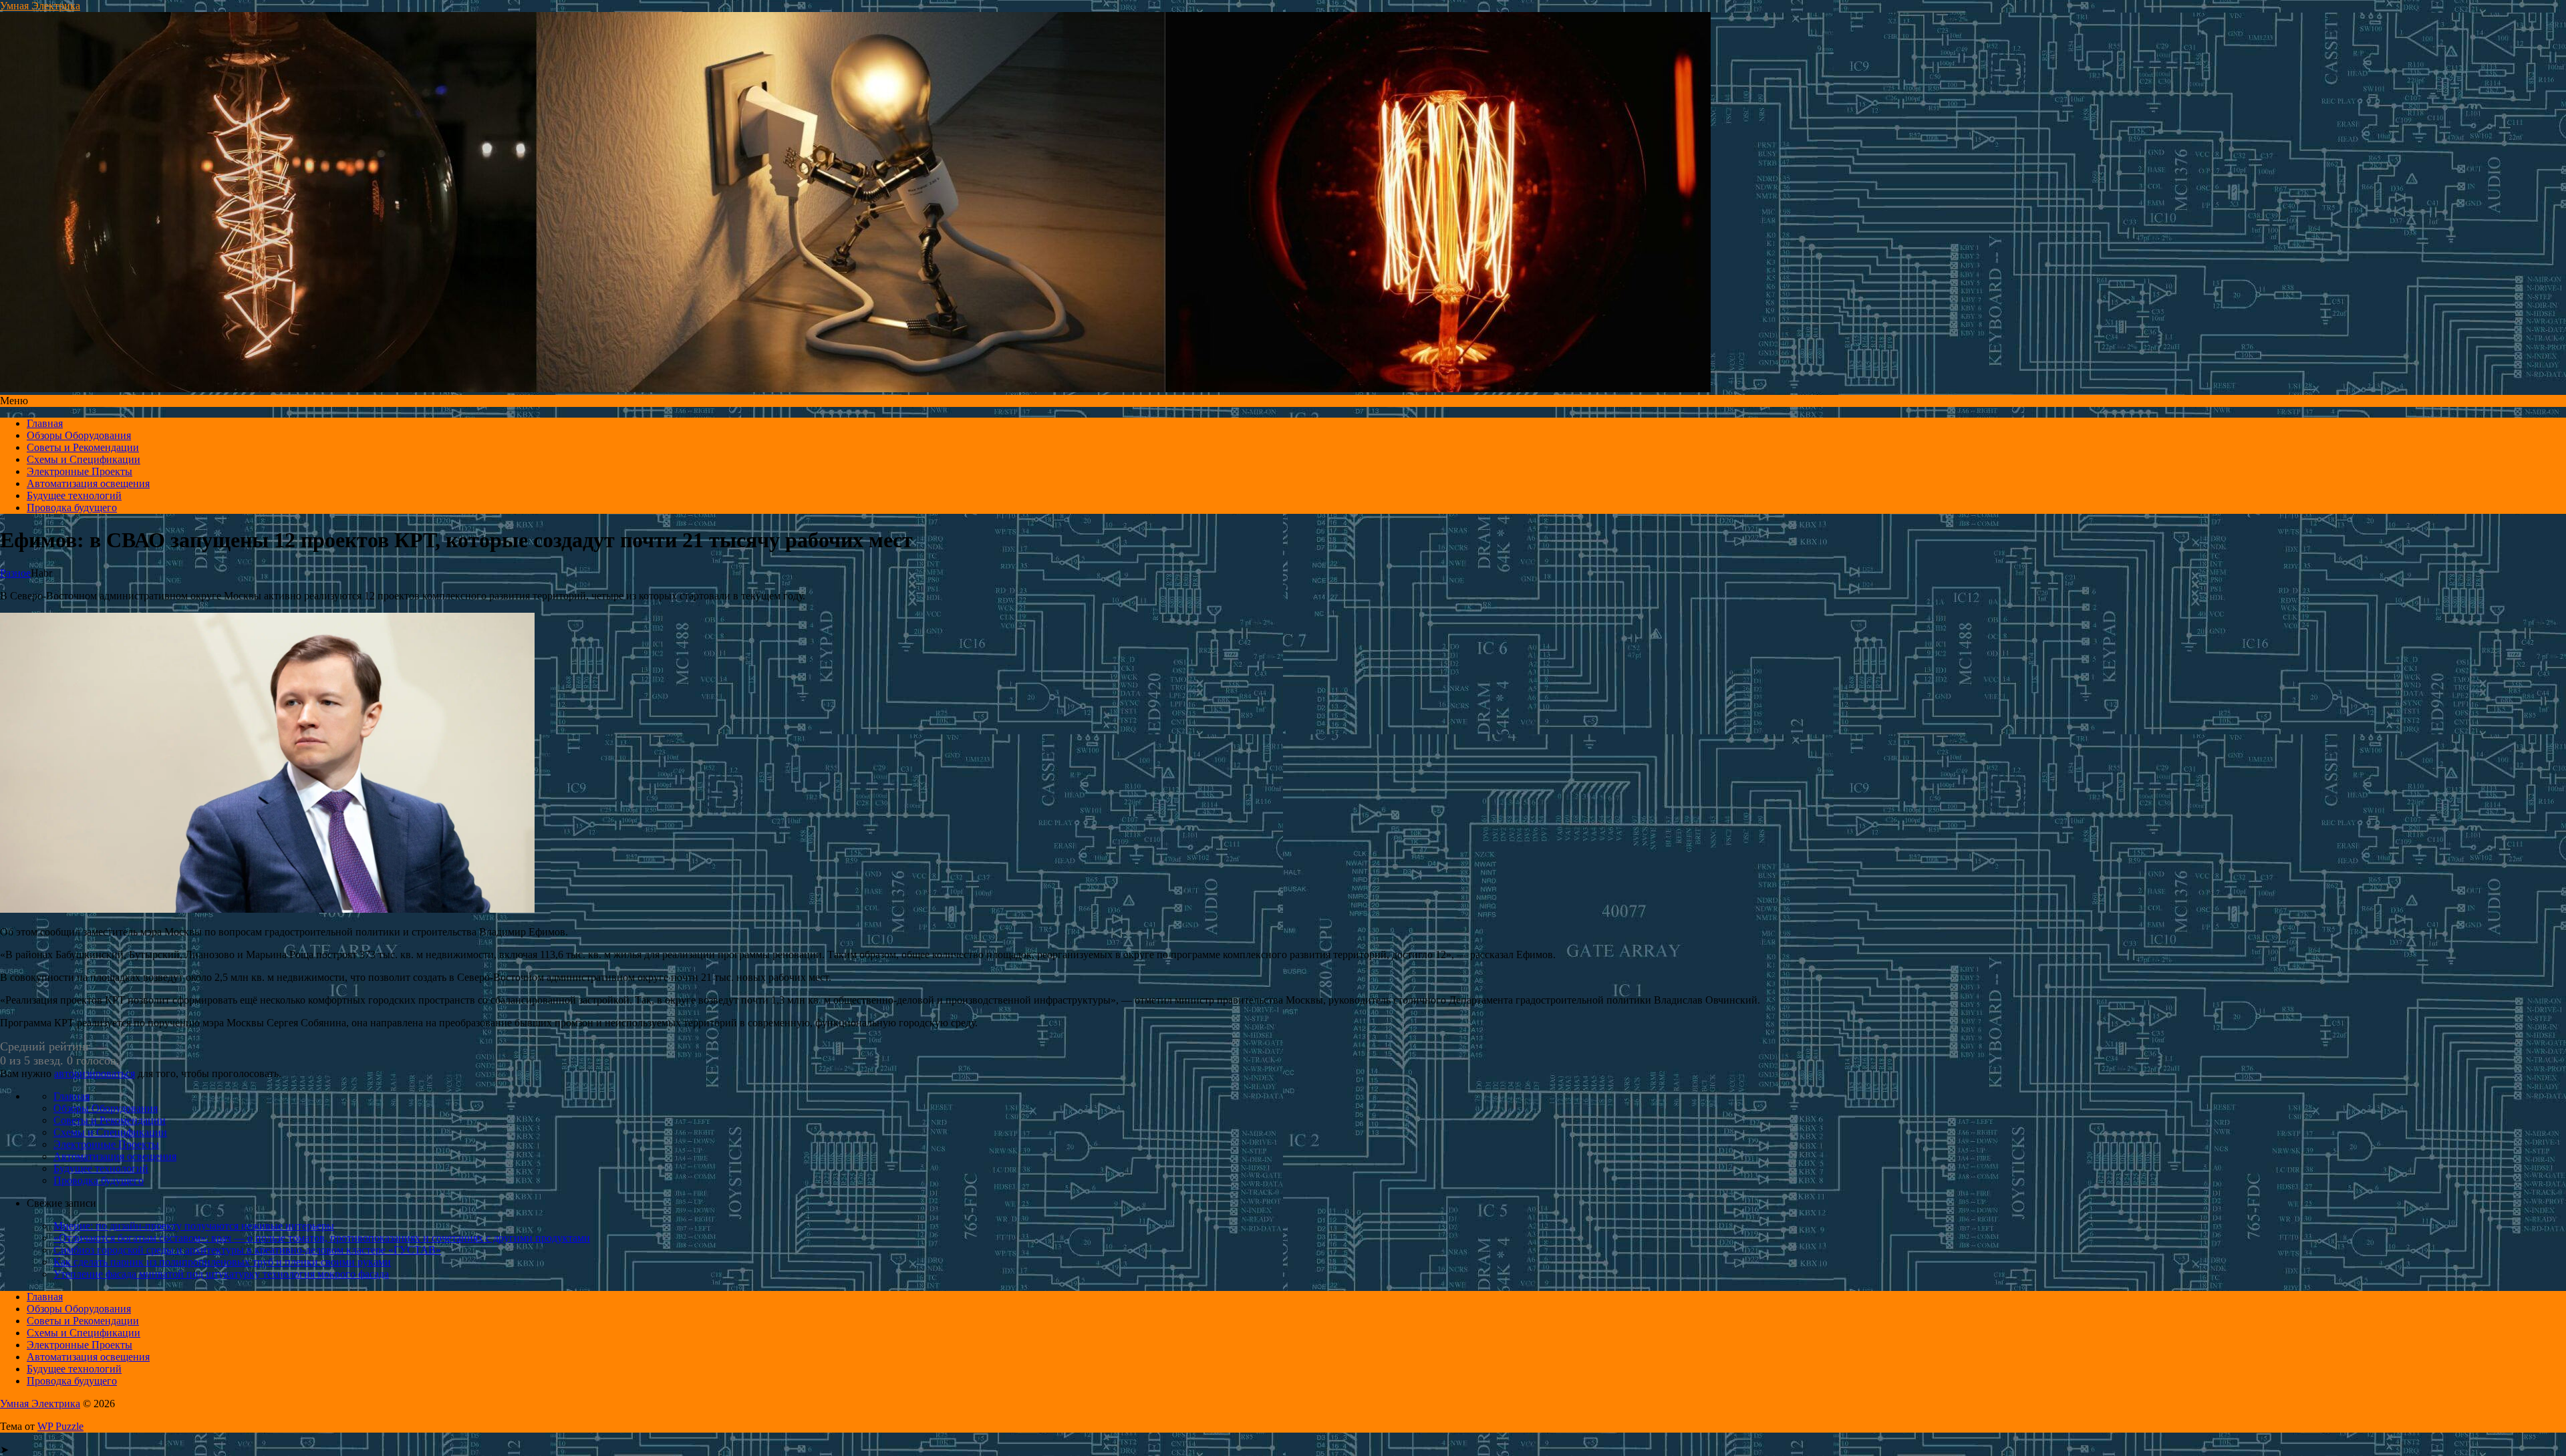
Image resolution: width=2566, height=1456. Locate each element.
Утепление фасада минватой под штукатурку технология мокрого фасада (221, 1274)
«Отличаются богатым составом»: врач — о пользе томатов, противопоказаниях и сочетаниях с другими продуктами (322, 1238)
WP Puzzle (60, 1426)
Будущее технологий (74, 495)
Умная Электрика (40, 6)
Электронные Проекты (80, 471)
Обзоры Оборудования (79, 435)
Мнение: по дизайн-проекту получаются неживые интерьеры (194, 1226)
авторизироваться (95, 1073)
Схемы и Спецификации (84, 459)
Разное (15, 573)
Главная (45, 423)
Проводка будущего (72, 507)
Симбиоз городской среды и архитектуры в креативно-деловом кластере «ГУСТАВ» (247, 1250)
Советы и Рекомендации (83, 447)
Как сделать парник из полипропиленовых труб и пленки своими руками (222, 1262)
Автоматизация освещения (88, 483)
